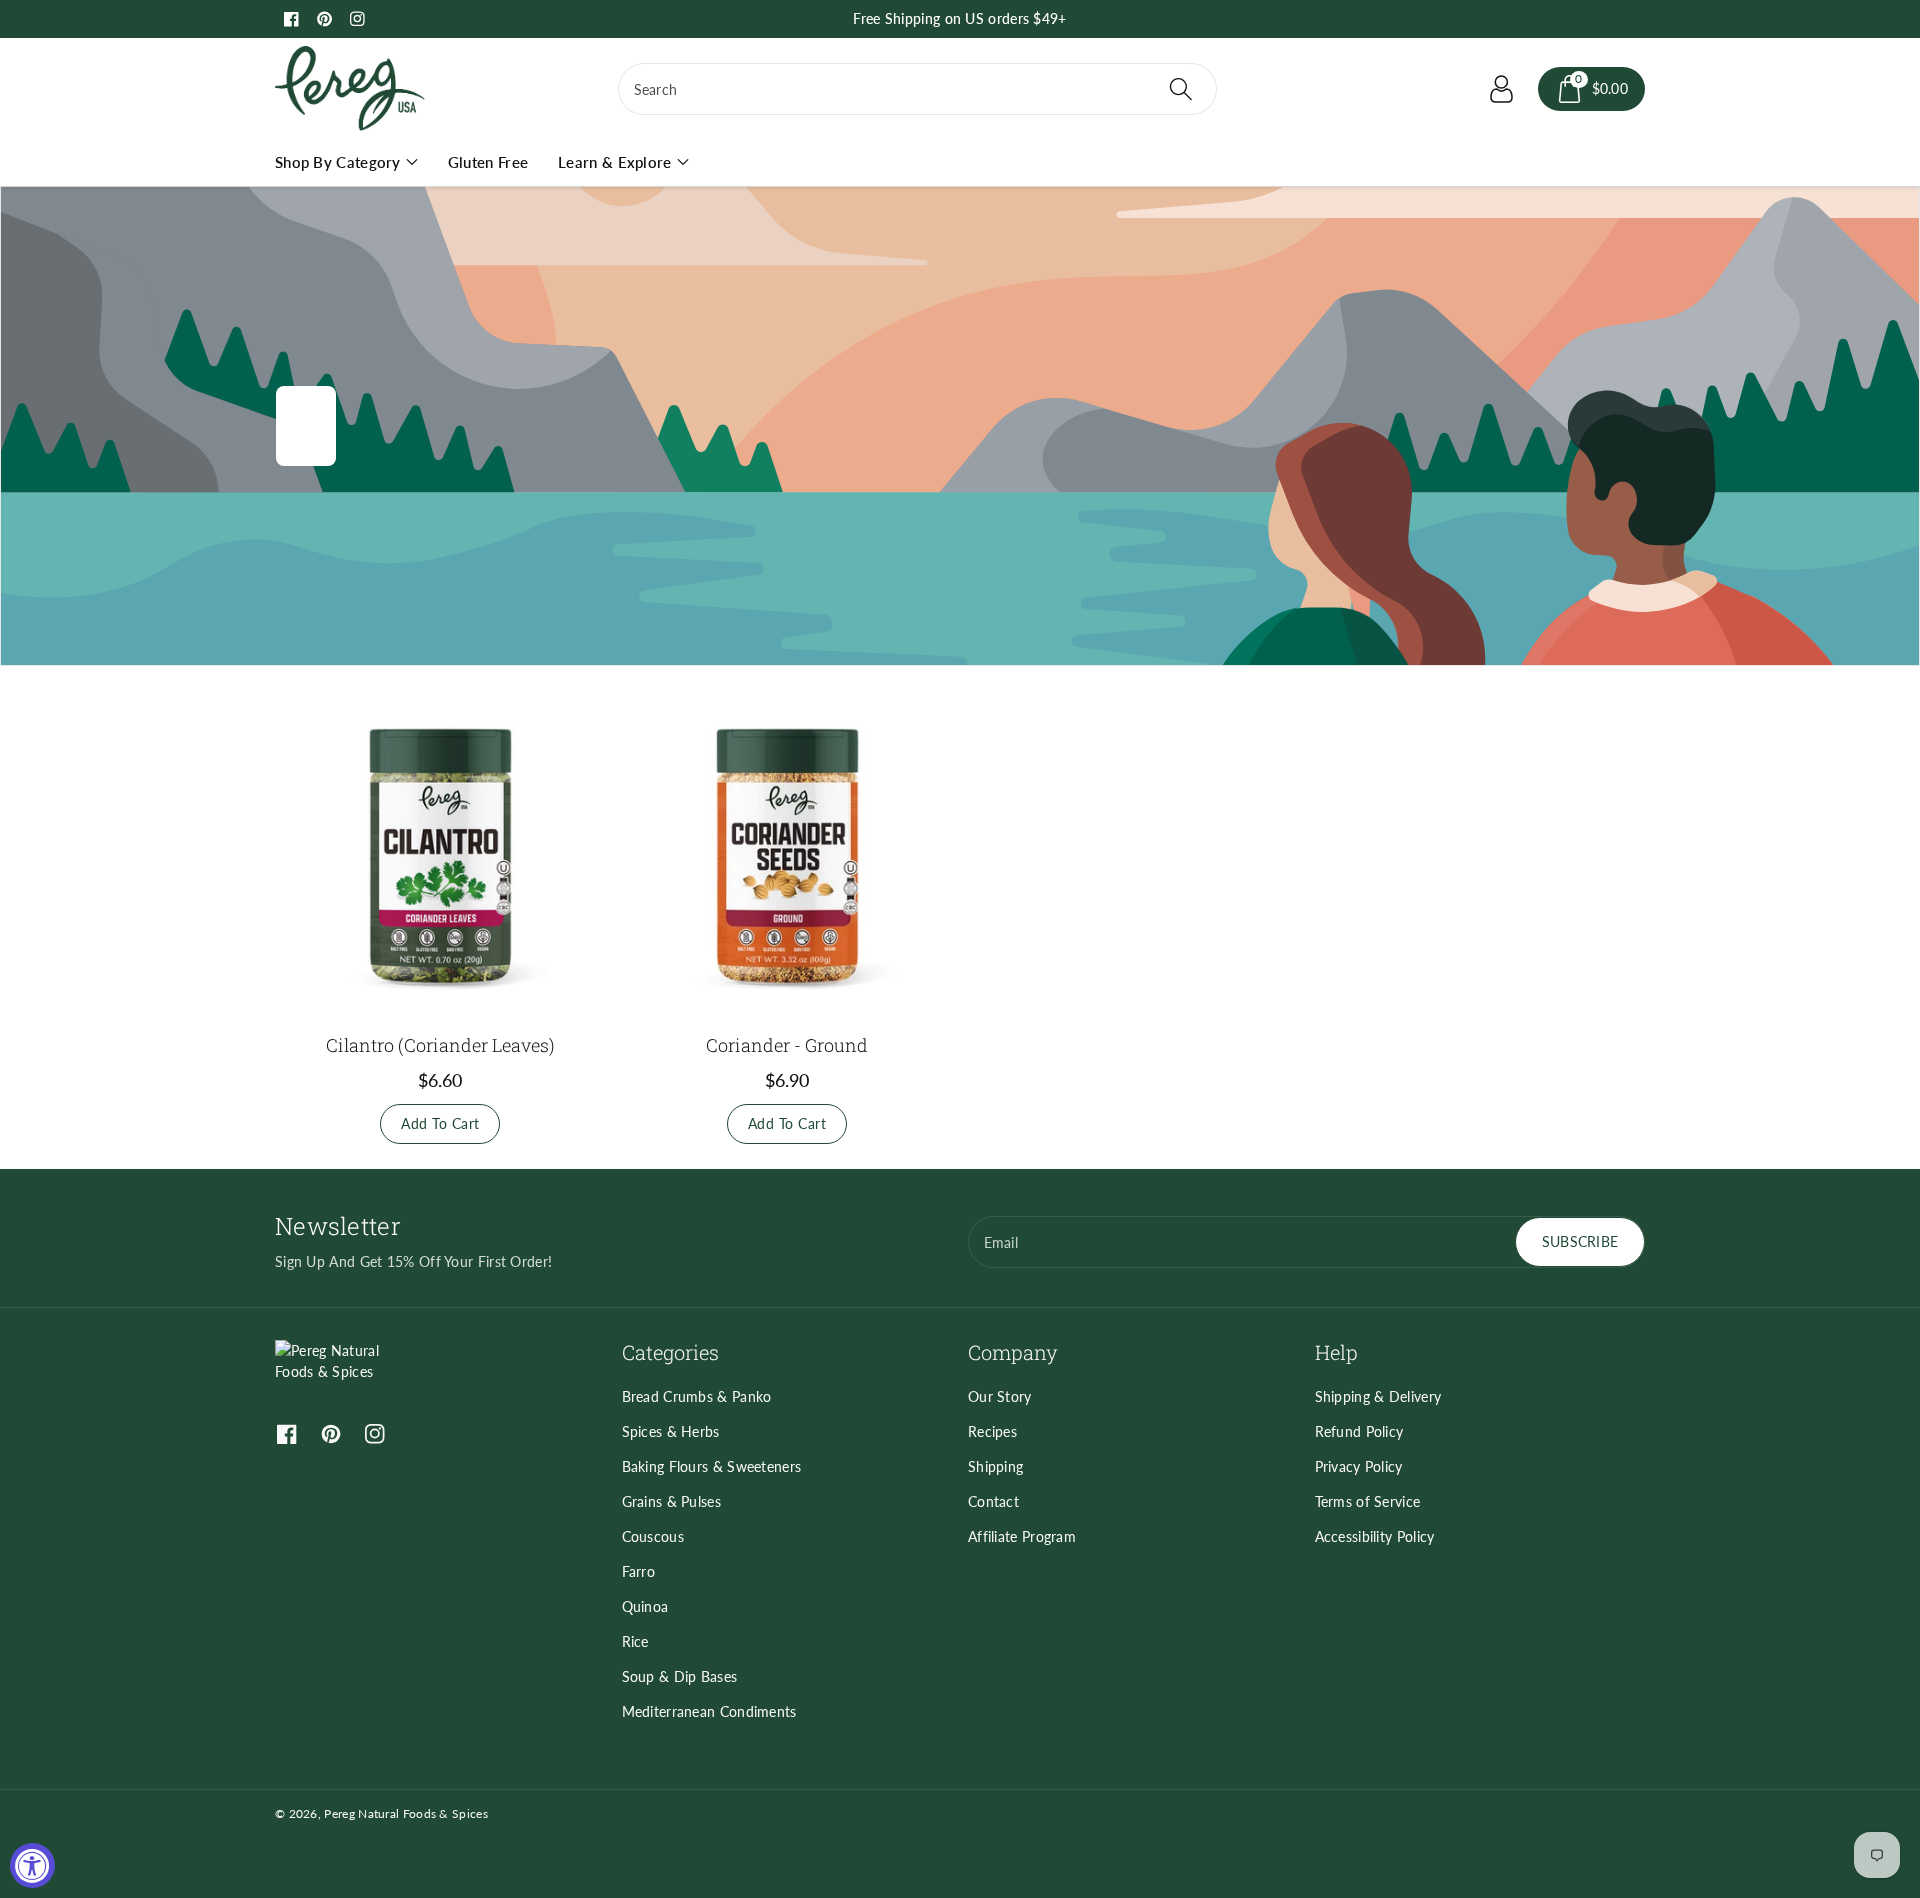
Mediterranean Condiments (709, 1711)
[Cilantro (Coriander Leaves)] (440, 855)
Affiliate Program (1022, 1536)
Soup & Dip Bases (680, 1676)
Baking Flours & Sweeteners (712, 1466)
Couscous (653, 1536)
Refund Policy (1359, 1431)
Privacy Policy (1359, 1466)
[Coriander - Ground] (787, 855)
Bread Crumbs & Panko (697, 1396)
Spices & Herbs (671, 1431)
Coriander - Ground (787, 1045)
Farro (639, 1571)
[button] (1592, 89)
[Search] (1180, 89)
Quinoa (645, 1606)
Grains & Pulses (672, 1501)
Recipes (992, 1431)
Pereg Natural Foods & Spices (405, 1813)
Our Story (1000, 1396)
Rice (635, 1641)
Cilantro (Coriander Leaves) (440, 1045)
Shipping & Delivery (1378, 1396)
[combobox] (917, 89)
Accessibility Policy (1375, 1536)
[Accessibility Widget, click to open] (32, 1865)
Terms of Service (1368, 1501)
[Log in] (1502, 89)
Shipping (995, 1466)
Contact (993, 1501)
